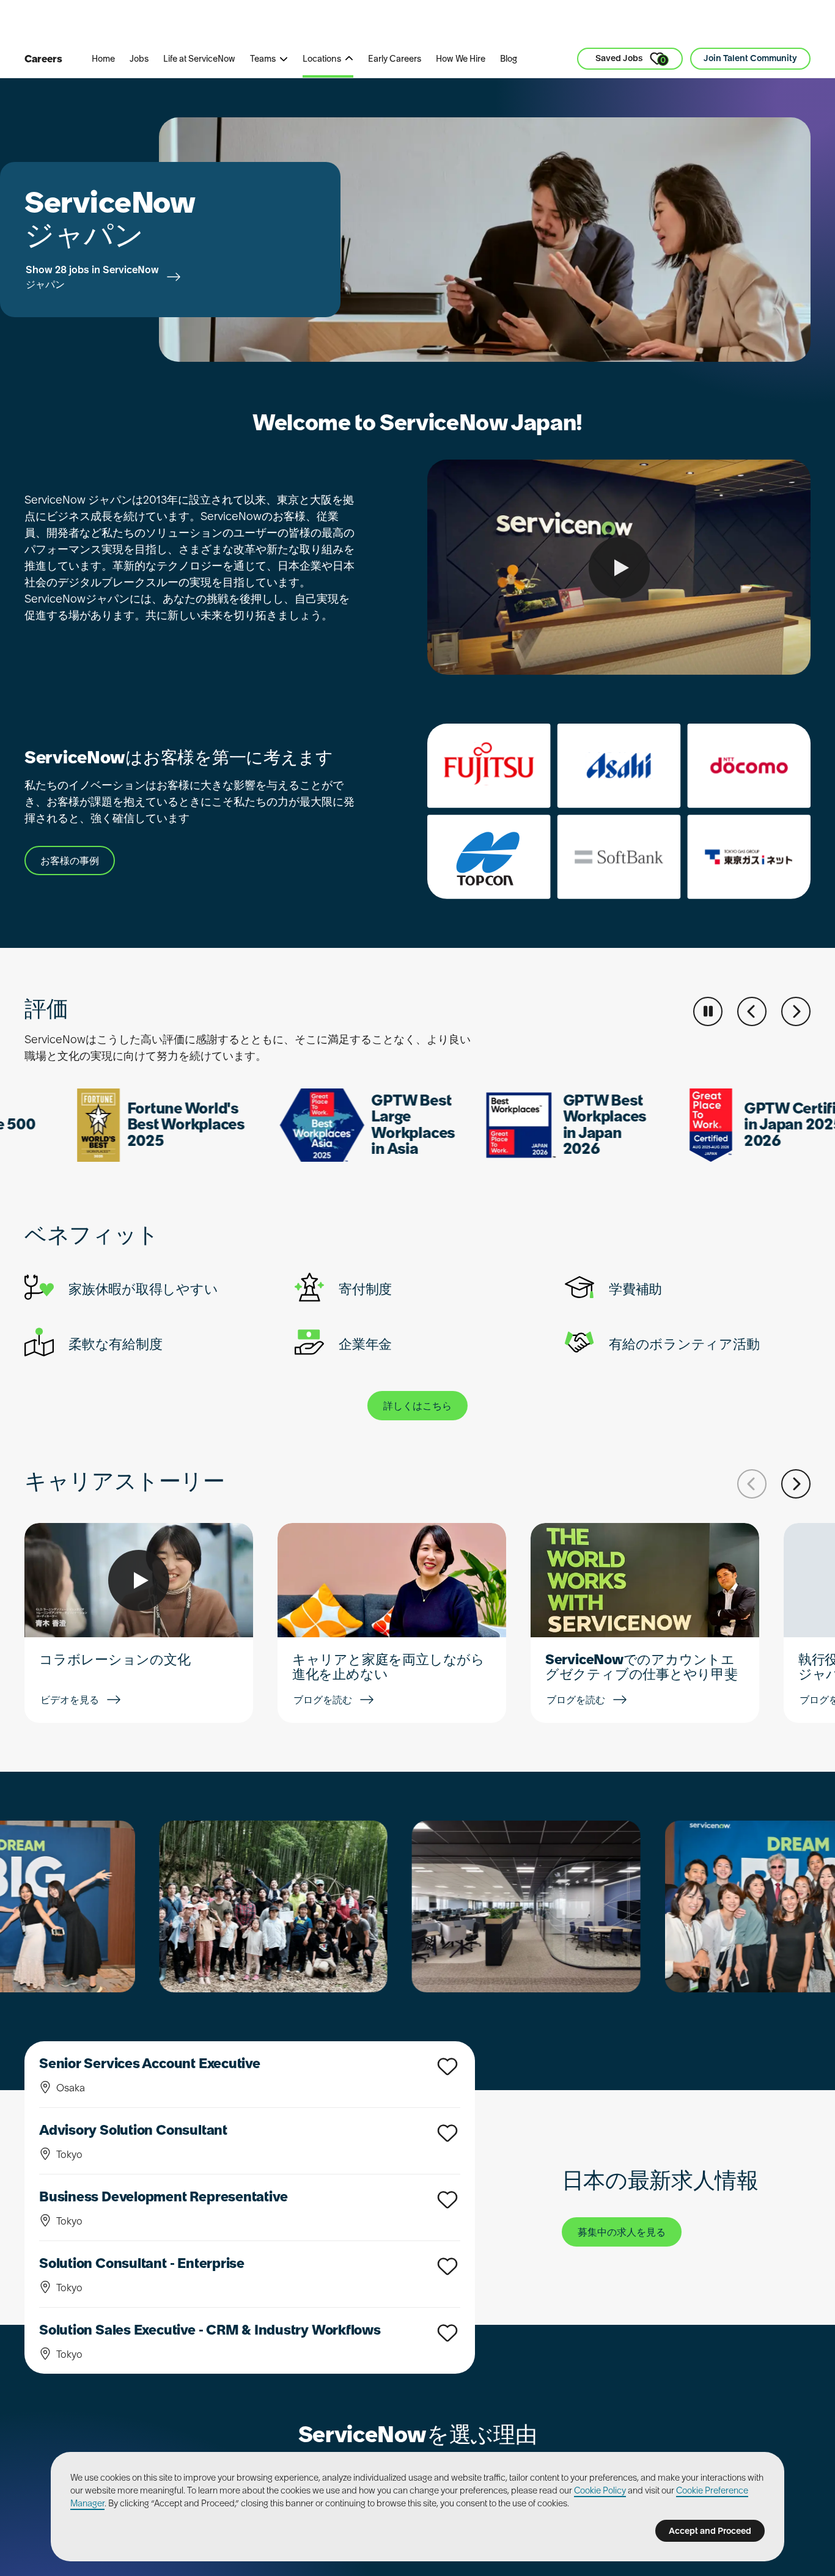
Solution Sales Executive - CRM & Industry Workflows (210, 2330)
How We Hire (461, 59)
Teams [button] (263, 59)
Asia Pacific (357, 24)
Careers (43, 59)
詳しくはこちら (417, 1406)
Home (103, 59)
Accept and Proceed (710, 2531)
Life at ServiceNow (199, 59)
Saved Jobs (631, 59)
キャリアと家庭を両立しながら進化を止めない (388, 1667)
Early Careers (395, 59)
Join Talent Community (750, 58)
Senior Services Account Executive (150, 2063)
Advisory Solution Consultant (133, 2130)
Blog (509, 59)
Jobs (139, 59)
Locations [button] (322, 59)
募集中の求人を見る (622, 2232)
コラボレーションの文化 (115, 1659)
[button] (752, 1011)
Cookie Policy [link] (600, 2490)
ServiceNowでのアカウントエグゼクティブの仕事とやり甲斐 (642, 1667)
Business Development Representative (163, 2196)
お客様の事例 (70, 861)
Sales (291, 24)
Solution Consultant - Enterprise (142, 2263)
